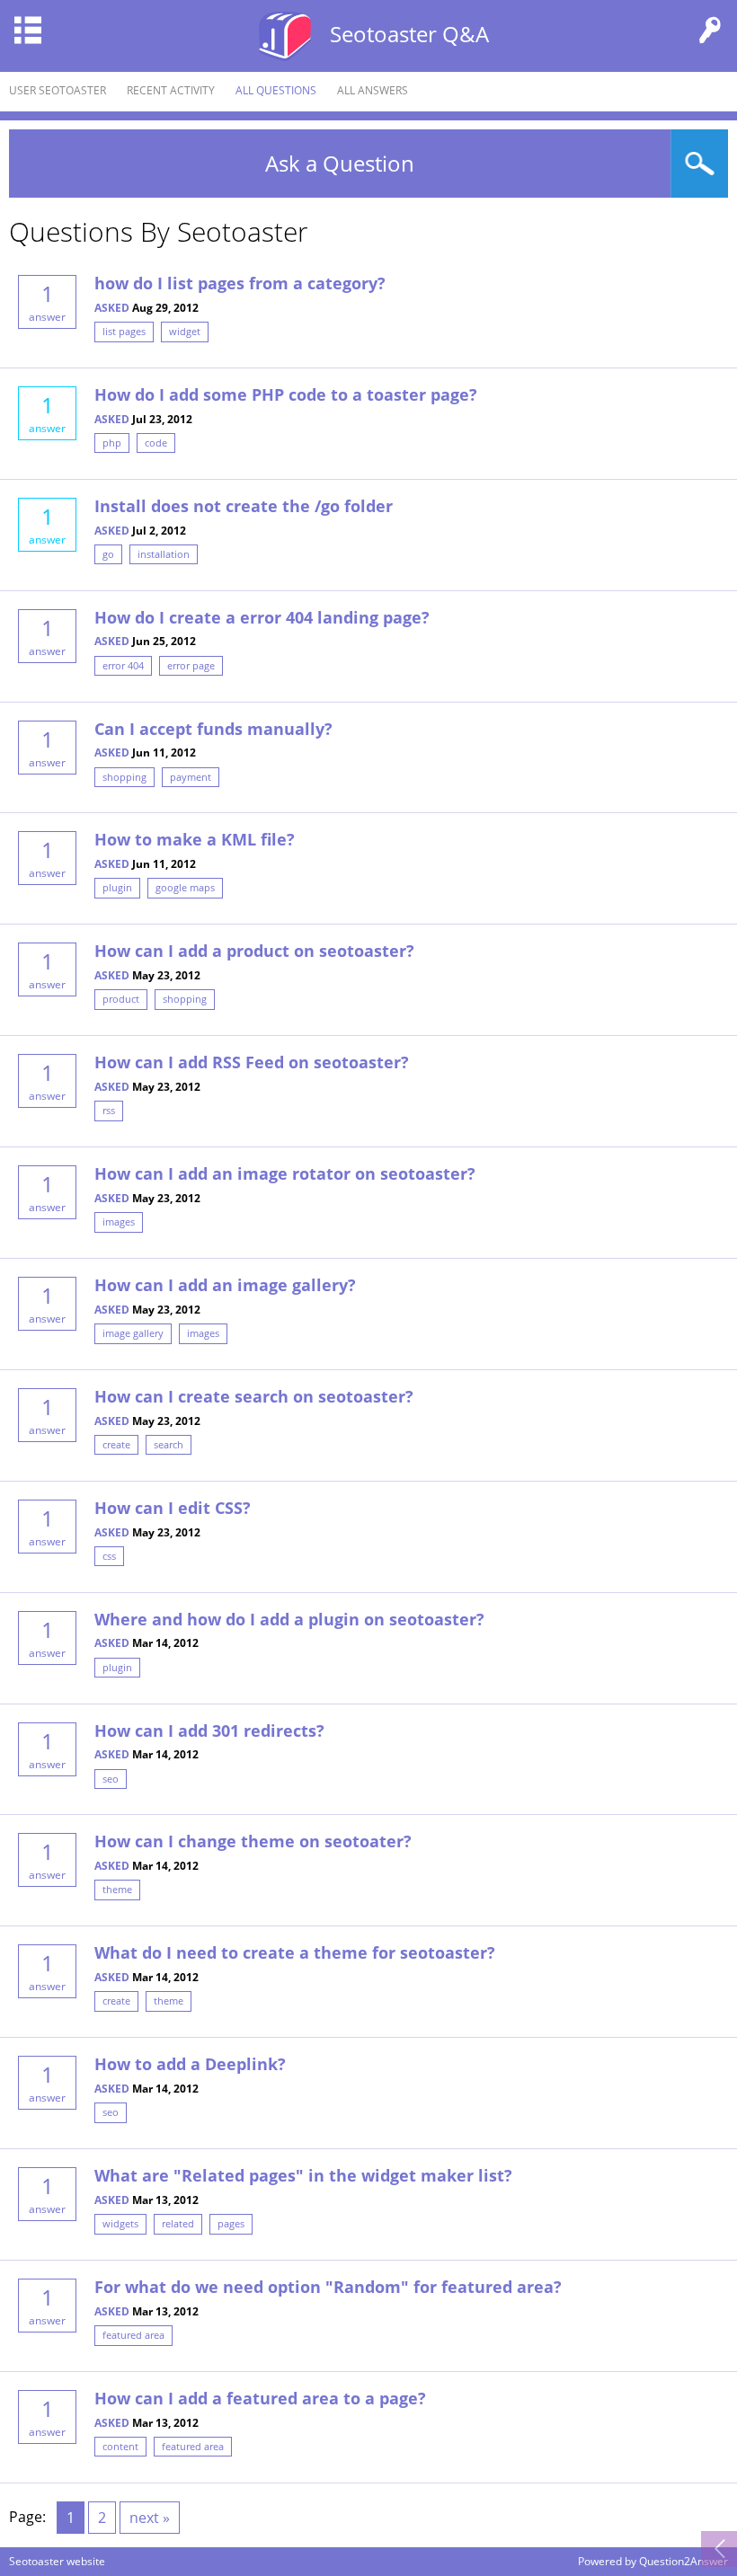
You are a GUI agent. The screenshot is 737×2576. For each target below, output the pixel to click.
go (108, 554)
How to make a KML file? (195, 839)
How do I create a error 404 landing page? (262, 617)
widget (185, 331)
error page (191, 665)
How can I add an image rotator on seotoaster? (285, 1173)
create (116, 1444)
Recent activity (171, 90)
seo (111, 1779)
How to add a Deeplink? (190, 2064)
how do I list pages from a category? (240, 283)
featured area (133, 2335)
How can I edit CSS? (173, 1508)
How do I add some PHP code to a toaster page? (286, 394)
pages (231, 2223)
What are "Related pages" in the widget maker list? (303, 2175)
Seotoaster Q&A (409, 34)
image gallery (133, 1333)
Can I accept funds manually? (213, 729)
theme (117, 1889)
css (109, 1556)
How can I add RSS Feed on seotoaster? (252, 1062)
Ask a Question (340, 163)
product (121, 999)
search (169, 1444)
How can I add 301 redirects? (209, 1731)
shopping (124, 777)
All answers (373, 90)
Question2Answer (684, 2561)
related (178, 2223)
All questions (276, 90)
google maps (185, 887)
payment (191, 777)
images (119, 1222)
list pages (124, 331)
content (120, 2446)
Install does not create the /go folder (244, 506)
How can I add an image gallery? (225, 1285)
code (156, 443)
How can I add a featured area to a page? (260, 2398)
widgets (120, 2223)
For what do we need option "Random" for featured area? (328, 2287)
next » (150, 2518)
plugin (117, 887)
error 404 (123, 665)
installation (164, 554)
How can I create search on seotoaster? (254, 1396)
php (112, 443)
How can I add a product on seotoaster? (254, 951)
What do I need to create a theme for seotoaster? (295, 1952)
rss (109, 1110)
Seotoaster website (57, 2561)
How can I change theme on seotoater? (253, 1841)
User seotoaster (58, 90)
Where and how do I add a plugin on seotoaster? (289, 1619)
